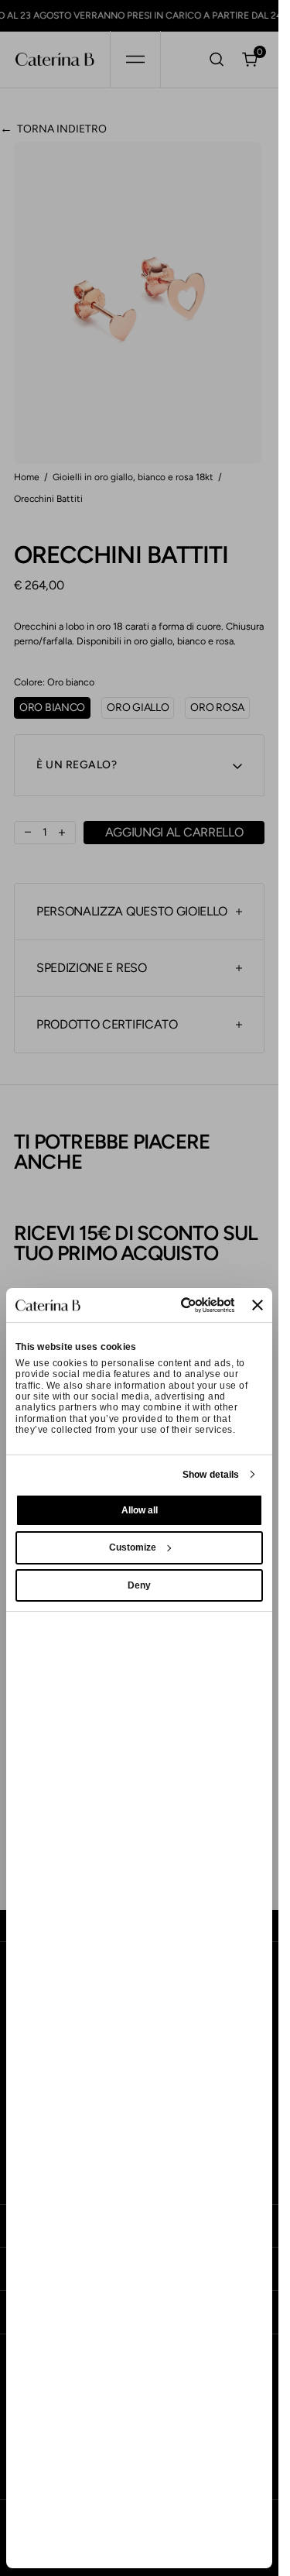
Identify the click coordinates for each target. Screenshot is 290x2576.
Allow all (140, 1510)
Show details (211, 1475)
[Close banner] (258, 1305)
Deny (139, 1585)
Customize (133, 1547)
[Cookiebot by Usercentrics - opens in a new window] (173, 1305)
